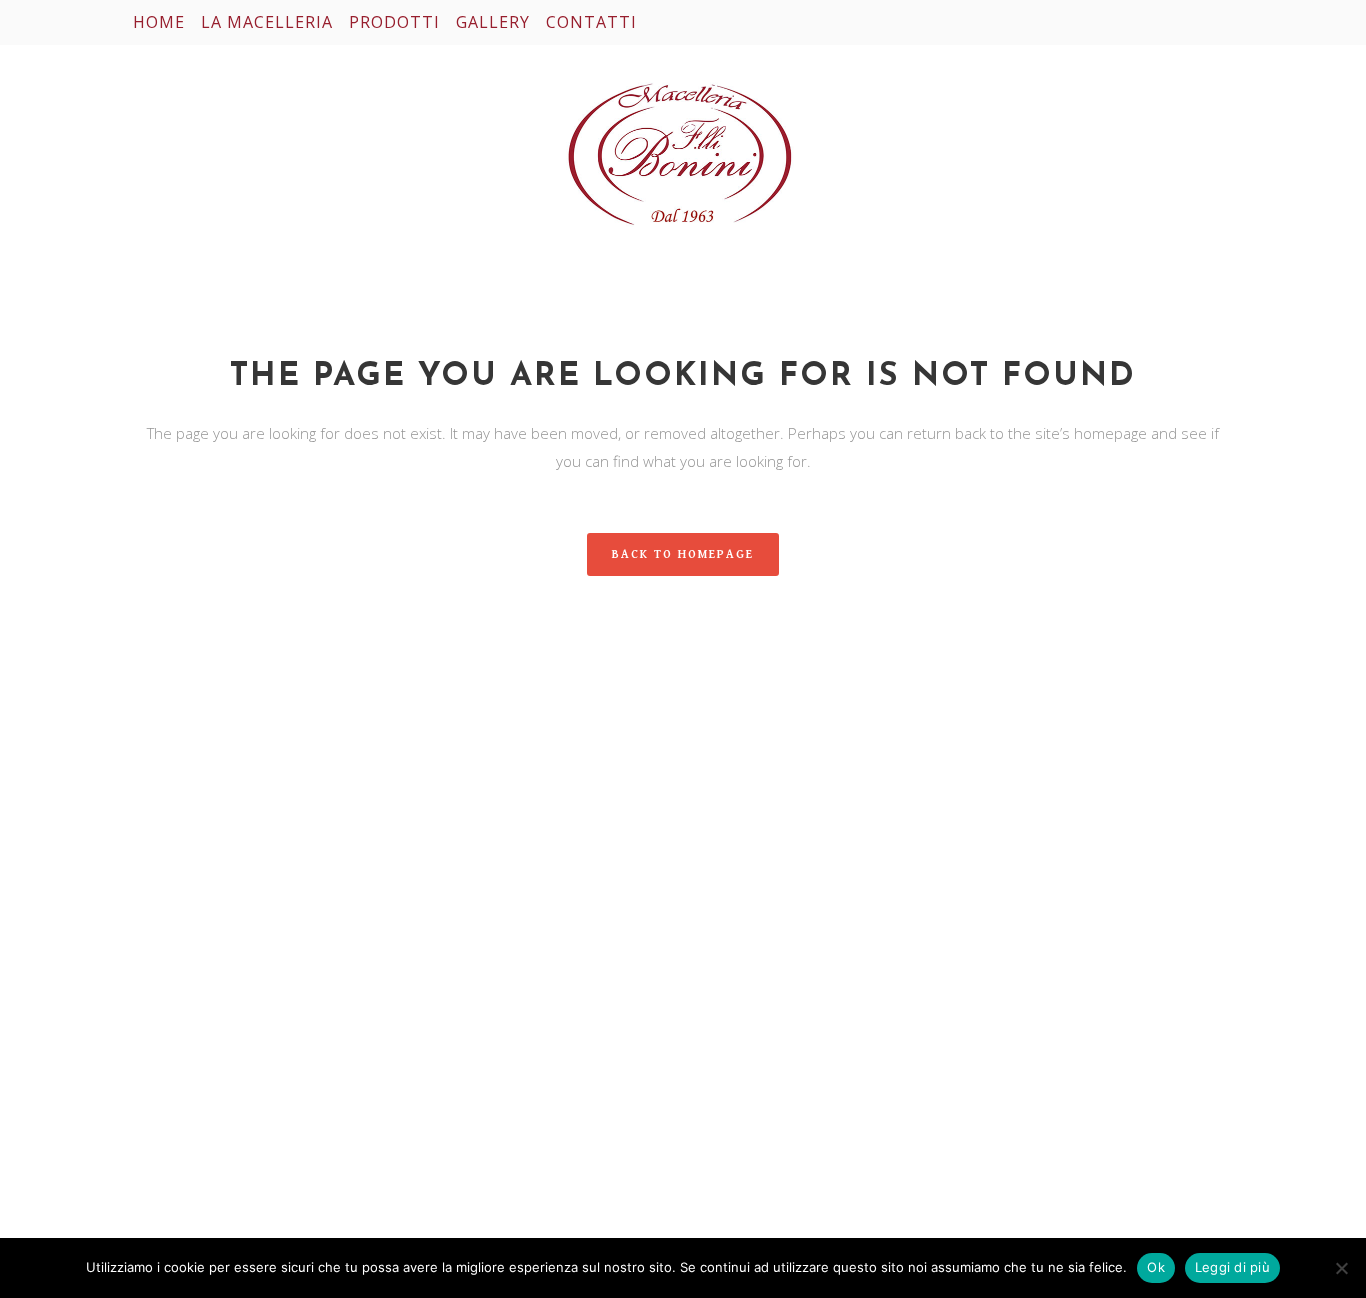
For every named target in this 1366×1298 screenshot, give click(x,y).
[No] (1341, 1268)
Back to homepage (683, 554)
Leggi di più (1232, 1267)
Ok (1156, 1267)
